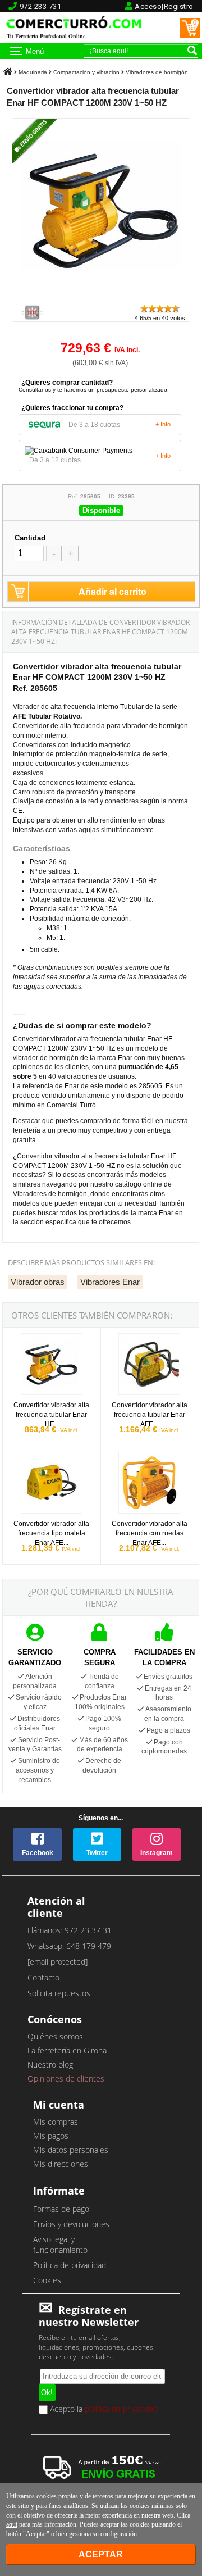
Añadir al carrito (113, 591)
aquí (12, 2524)
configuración (119, 2534)
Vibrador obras (38, 1282)
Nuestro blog (50, 2064)
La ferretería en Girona (67, 2050)
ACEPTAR (101, 2554)
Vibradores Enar (110, 1282)
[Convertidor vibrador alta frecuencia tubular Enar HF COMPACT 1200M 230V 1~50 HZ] (104, 298)
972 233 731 (41, 6)
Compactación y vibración (86, 72)
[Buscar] (192, 50)
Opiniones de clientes (66, 2078)
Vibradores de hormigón (157, 72)
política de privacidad (121, 2408)
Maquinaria (33, 72)
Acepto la (103, 2410)
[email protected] (58, 1962)
